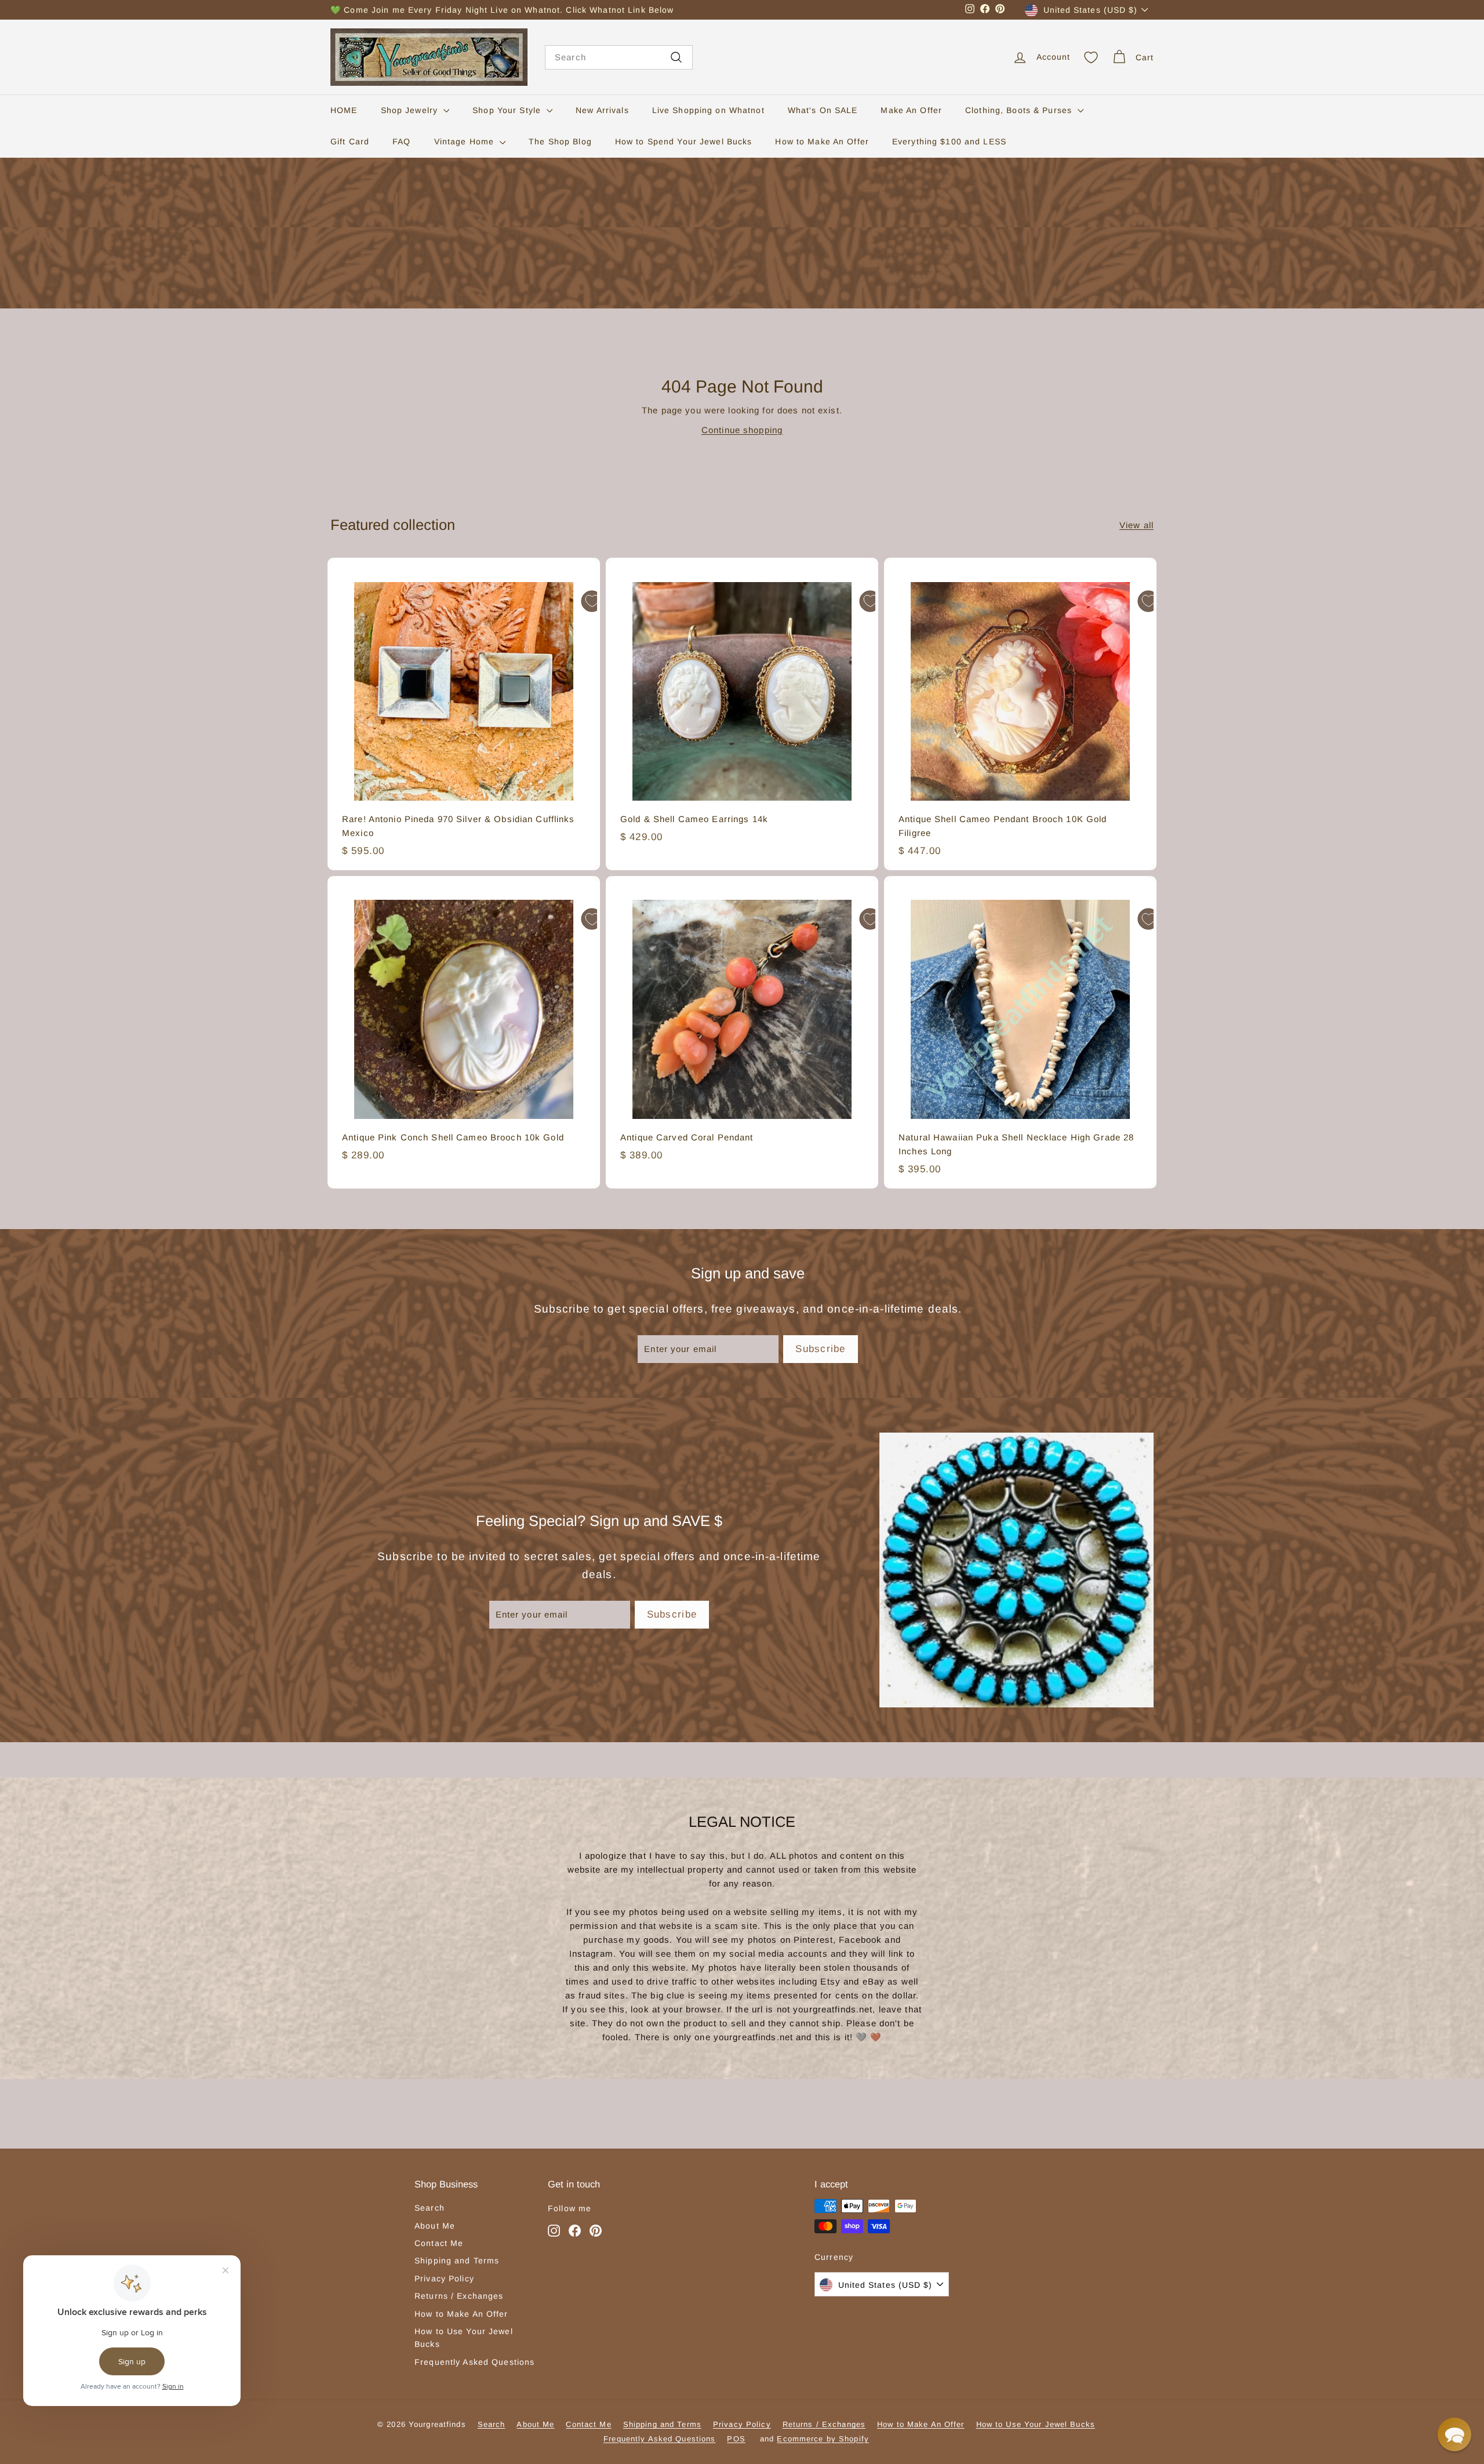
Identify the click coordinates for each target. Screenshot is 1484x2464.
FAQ (401, 141)
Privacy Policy (444, 2278)
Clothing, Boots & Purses (1020, 110)
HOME (344, 110)
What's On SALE (823, 110)
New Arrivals (602, 110)
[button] (1454, 2434)
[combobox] (619, 57)
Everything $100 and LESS (949, 141)
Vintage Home (466, 141)
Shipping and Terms (457, 2261)
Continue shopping (742, 430)
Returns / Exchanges (459, 2296)
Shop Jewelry (411, 110)
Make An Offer (911, 110)
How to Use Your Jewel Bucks (464, 2338)
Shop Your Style (508, 110)
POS (736, 2439)
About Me (435, 2226)
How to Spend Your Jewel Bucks (684, 141)
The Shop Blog (560, 141)
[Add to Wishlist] (592, 601)
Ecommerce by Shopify (823, 2439)
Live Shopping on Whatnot (708, 110)
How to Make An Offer (822, 141)
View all (1136, 525)
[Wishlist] (1091, 57)
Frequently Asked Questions (474, 2362)
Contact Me (439, 2243)
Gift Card (350, 141)
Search (430, 2208)
